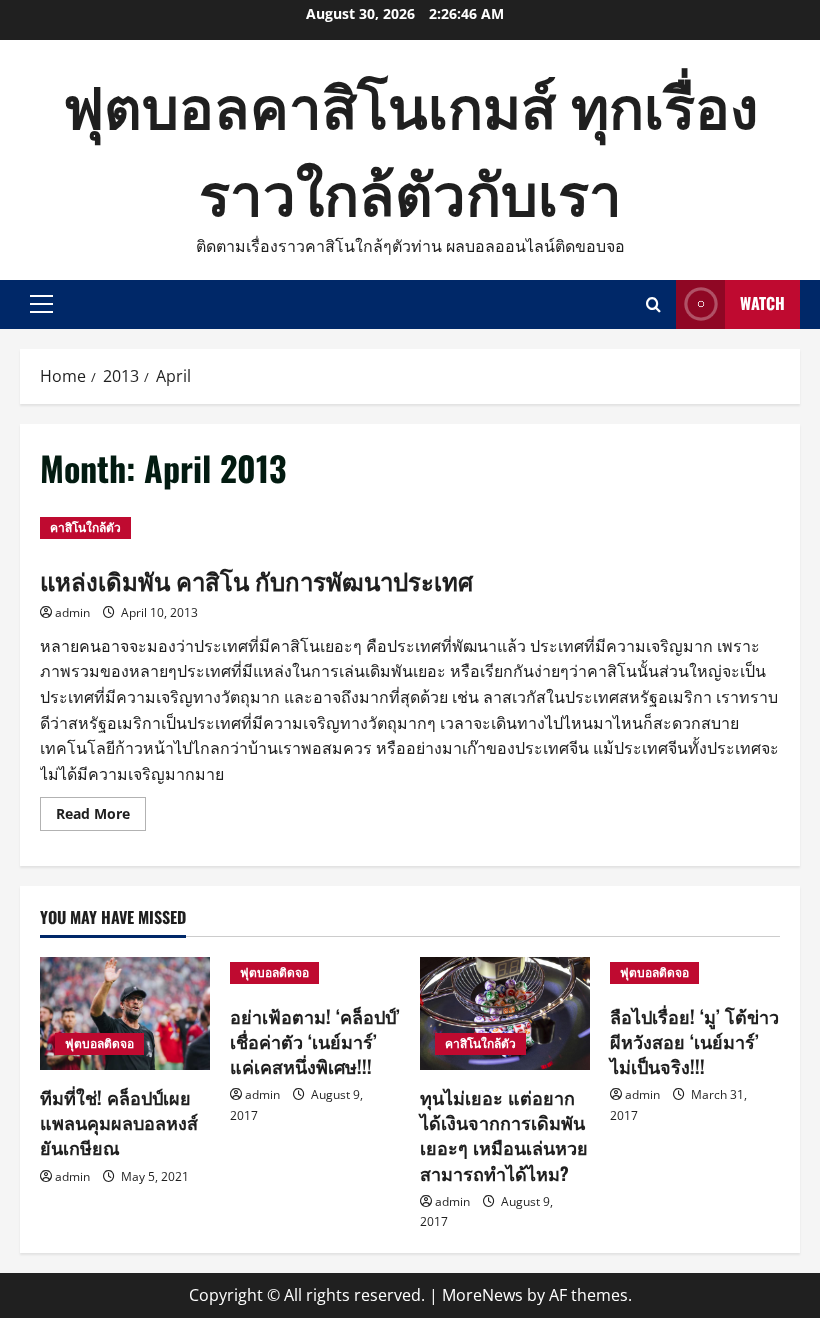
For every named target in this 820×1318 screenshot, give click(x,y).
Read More (101, 817)
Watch (762, 303)
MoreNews (482, 1295)
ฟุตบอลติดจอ (99, 1043)
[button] (41, 304)
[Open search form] (653, 304)
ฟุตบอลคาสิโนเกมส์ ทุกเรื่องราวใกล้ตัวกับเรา (410, 146)
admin (72, 612)
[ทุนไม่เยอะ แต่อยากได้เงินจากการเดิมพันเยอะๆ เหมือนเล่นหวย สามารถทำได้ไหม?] (505, 1013)
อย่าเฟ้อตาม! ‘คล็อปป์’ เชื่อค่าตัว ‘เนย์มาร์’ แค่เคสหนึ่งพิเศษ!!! (315, 1041)
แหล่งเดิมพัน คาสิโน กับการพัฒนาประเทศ (256, 580)
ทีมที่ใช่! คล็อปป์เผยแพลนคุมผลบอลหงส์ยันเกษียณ (119, 1122)
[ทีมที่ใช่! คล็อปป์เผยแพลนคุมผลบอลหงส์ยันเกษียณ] (125, 1013)
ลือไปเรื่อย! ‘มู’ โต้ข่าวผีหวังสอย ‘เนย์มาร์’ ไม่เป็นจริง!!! (694, 1041)
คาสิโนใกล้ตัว (85, 527)
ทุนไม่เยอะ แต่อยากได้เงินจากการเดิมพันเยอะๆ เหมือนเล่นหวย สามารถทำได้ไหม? (504, 1135)
